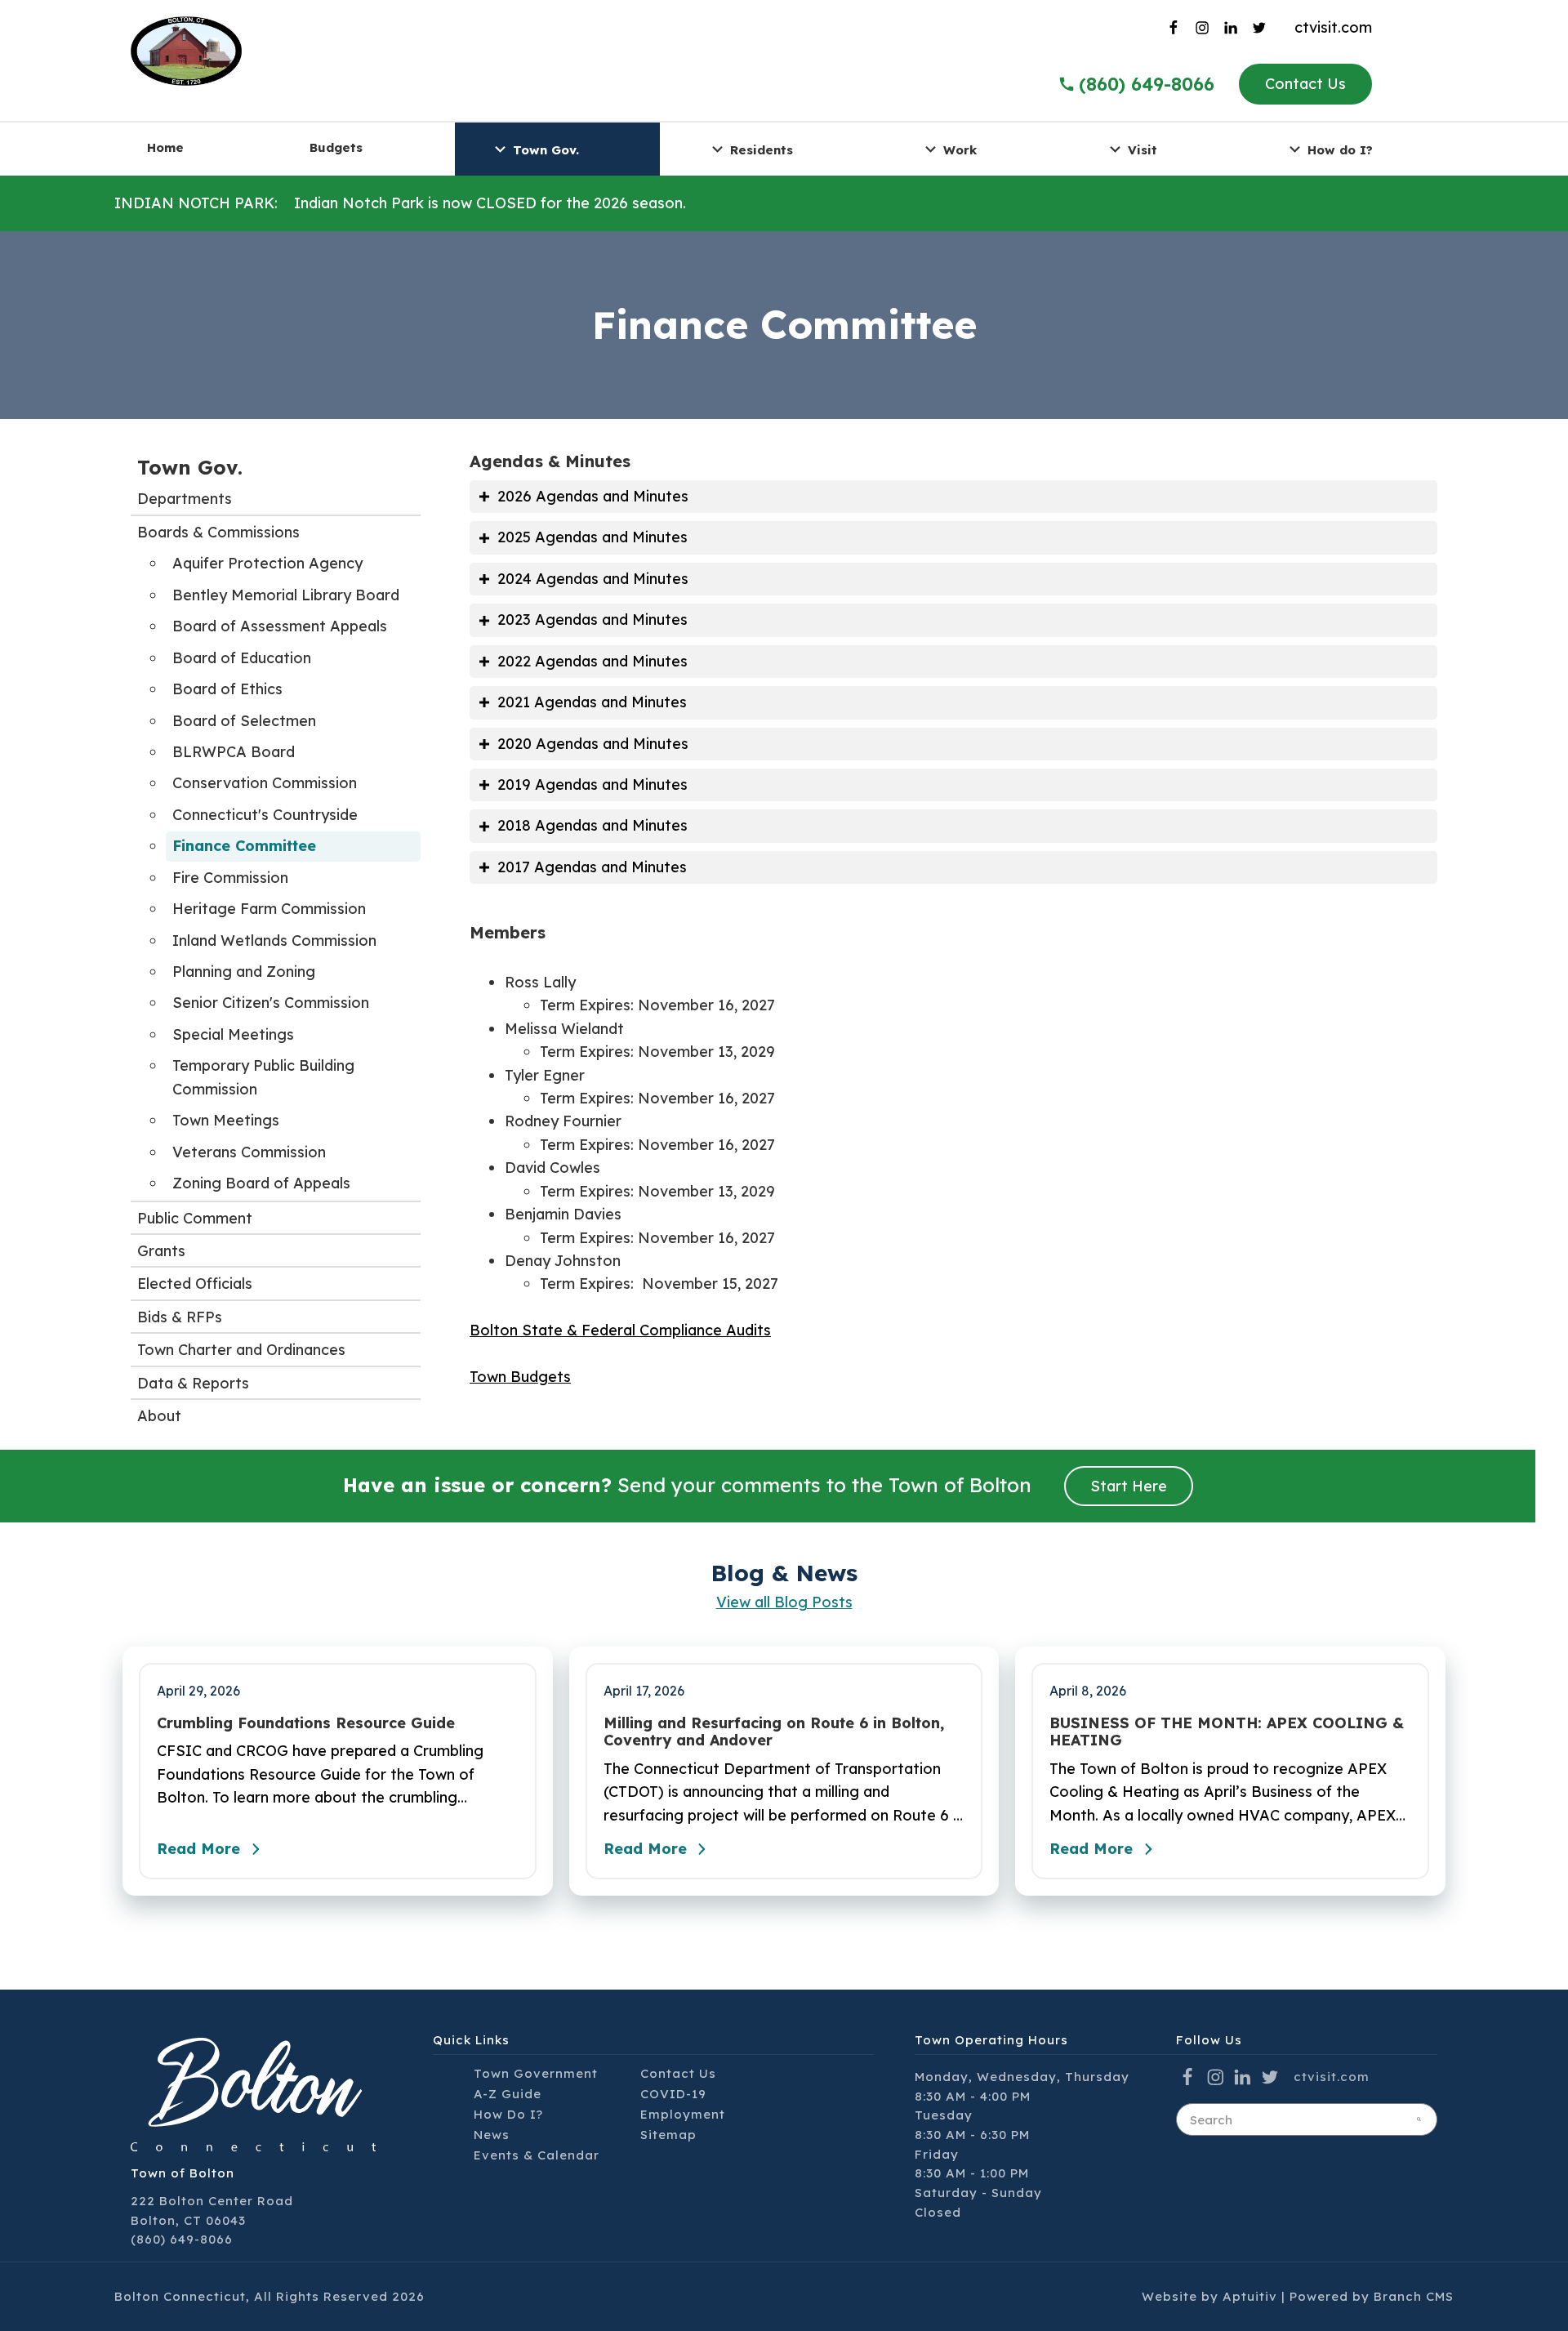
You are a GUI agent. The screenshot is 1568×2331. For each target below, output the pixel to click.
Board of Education (242, 658)
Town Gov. (190, 467)
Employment (683, 2114)
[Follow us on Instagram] (1206, 28)
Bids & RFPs (180, 1317)
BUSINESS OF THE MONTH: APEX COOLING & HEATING (1227, 1732)
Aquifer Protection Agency (267, 563)
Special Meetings (233, 1034)
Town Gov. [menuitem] (546, 149)
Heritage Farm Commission (269, 909)
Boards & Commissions (218, 532)
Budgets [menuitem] (336, 147)
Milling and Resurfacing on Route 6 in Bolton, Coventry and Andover (774, 1732)
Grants (161, 1251)
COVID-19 (673, 2094)
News (492, 2135)
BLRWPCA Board (234, 752)
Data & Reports (193, 1383)
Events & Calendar (537, 2155)
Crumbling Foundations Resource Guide (306, 1723)
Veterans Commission (249, 1152)
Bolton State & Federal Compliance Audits (620, 1330)
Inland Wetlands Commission (274, 940)
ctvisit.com (1333, 27)
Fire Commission (230, 878)
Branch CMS (1414, 2296)
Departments (185, 499)
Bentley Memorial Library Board (286, 595)
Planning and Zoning (244, 972)
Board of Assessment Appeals (280, 626)
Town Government (536, 2073)
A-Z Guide (508, 2094)
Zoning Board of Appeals (261, 1183)
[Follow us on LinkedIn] (1235, 28)
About (159, 1416)
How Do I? (508, 2114)
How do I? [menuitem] (1340, 149)
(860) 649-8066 (1147, 84)
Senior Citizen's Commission (271, 1003)
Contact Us (1305, 84)
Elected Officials (195, 1284)
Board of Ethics (227, 689)
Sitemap (668, 2135)
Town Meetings (226, 1120)
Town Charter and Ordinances (241, 1350)
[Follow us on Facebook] (1177, 28)
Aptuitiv (1250, 2296)
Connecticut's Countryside (265, 815)
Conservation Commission (265, 783)
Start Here (1129, 1486)
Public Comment (195, 1218)
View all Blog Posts (784, 1602)
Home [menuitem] (165, 147)
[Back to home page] (186, 49)
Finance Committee (244, 846)
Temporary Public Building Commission (263, 1077)
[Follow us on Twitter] (1264, 28)
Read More (198, 1849)
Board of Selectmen (244, 721)
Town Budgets (520, 1377)
